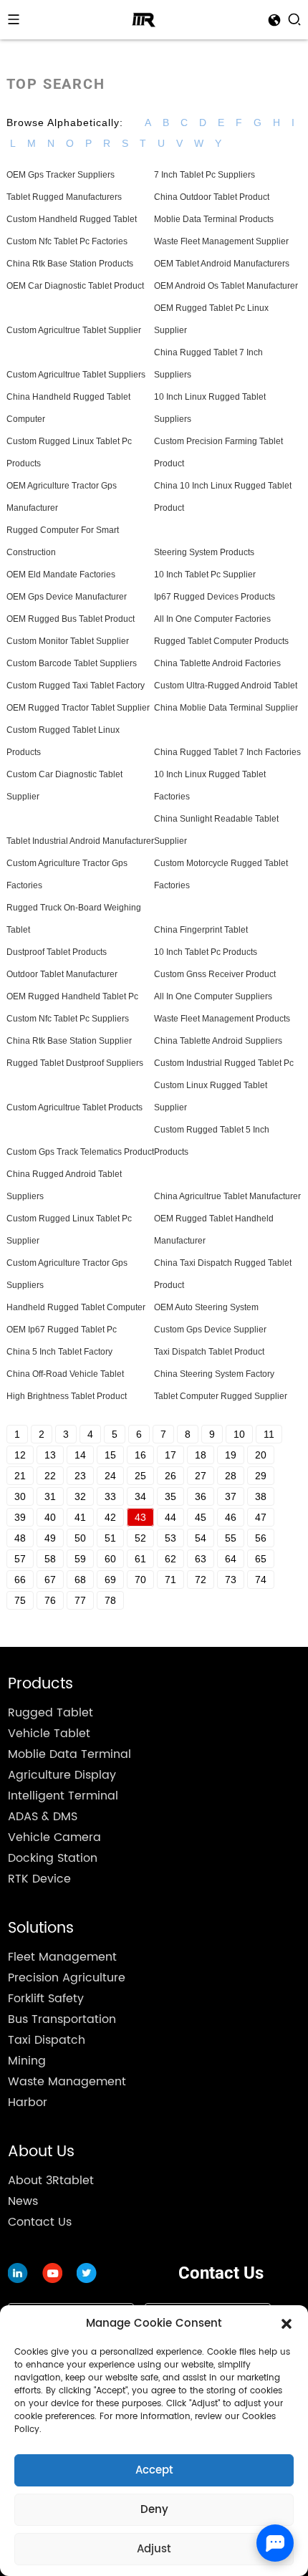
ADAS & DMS (43, 1817)
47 (261, 1517)
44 (170, 1517)
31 (50, 1496)
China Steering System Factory (214, 1374)
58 (50, 1559)
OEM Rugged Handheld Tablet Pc (72, 996)
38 (261, 1496)
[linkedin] (18, 2273)
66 (20, 1580)
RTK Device (39, 1879)
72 (201, 1580)
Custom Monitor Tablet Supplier (68, 641)
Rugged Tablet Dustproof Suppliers (75, 1063)
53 (170, 1538)
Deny (154, 2510)
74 (261, 1580)
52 (140, 1538)
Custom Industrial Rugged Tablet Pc (224, 1063)
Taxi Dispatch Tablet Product (209, 1352)
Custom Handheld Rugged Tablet (72, 219)
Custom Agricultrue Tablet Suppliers (76, 375)
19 (231, 1455)
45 (201, 1517)
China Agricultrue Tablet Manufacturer (227, 1196)
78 (110, 1600)
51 (110, 1538)
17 (170, 1455)
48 (20, 1538)
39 (20, 1517)
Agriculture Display (62, 1775)
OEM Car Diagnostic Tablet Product (75, 286)
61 (140, 1559)
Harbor (28, 2102)
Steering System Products (204, 552)
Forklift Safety (46, 1999)
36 (201, 1496)
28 (231, 1476)
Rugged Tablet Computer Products (221, 641)
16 (140, 1455)
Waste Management (67, 2082)
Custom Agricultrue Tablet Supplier (74, 330)
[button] (287, 2324)
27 (201, 1476)
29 (261, 1476)
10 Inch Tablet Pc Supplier (205, 575)
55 (231, 1538)
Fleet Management (62, 1957)
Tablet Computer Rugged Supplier (221, 1396)
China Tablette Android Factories (217, 663)
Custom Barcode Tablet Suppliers (72, 663)
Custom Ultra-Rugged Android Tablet (226, 686)
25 (140, 1476)
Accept (154, 2470)
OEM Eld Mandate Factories (61, 575)
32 (80, 1496)
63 (201, 1559)
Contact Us (40, 2222)
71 (170, 1580)
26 (170, 1476)
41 (80, 1517)
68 (80, 1580)
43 (140, 1517)
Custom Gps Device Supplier (210, 1330)
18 (201, 1455)
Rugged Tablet (50, 1713)
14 (80, 1455)
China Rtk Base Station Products (70, 264)
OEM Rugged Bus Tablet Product (71, 619)
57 (20, 1559)
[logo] (144, 19)
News (23, 2201)
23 (80, 1476)
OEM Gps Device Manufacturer (67, 597)
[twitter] (52, 2273)
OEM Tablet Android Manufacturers (222, 264)
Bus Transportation (62, 2019)
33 (110, 1496)
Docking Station (53, 1858)
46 (231, 1517)
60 (110, 1559)
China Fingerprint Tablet (201, 930)
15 (110, 1455)
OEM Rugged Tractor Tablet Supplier (78, 708)
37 (231, 1496)
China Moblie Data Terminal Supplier (226, 708)
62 (170, 1559)
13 (50, 1455)
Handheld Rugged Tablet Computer (76, 1307)
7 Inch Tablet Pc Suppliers (204, 175)
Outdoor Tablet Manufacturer (62, 974)
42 (110, 1517)
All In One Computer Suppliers (213, 996)
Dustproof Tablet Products (57, 952)
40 (50, 1517)
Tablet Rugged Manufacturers (64, 197)
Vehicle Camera (54, 1837)
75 (20, 1600)
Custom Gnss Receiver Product (215, 974)
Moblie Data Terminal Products (214, 219)
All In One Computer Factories (212, 619)
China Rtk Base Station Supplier (69, 1041)
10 (239, 1434)
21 (20, 1476)
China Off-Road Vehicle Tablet (65, 1374)
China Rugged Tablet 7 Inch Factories (227, 752)
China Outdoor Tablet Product (212, 197)
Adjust (154, 2549)
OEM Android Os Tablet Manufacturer (226, 286)
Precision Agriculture (67, 1978)
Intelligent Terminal (63, 1796)
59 (80, 1559)
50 (80, 1538)
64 (231, 1559)
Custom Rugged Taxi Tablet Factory (76, 686)
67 (50, 1580)
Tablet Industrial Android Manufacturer (80, 841)
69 (110, 1580)
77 (80, 1600)
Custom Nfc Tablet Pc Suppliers (68, 1019)
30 (20, 1496)
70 (140, 1580)
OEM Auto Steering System (206, 1307)
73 (231, 1580)
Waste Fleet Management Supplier (221, 241)
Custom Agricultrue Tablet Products (74, 1107)
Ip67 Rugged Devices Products (215, 597)
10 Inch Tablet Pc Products (206, 952)
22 (50, 1476)
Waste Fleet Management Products (222, 1019)
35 (170, 1496)
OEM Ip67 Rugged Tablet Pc (62, 1330)
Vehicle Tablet (49, 1734)
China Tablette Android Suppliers (218, 1041)
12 (20, 1455)
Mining (27, 2061)
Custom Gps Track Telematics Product (80, 1152)
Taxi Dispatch (47, 2040)
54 (201, 1538)
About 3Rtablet (51, 2181)
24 (110, 1476)
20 (261, 1455)
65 (261, 1559)
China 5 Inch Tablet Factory (59, 1352)
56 (261, 1538)
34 (140, 1496)
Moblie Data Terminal (69, 1754)
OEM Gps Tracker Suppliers (61, 175)
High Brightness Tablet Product (67, 1396)
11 (269, 1434)
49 (50, 1538)
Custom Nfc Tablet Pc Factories (67, 241)
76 (50, 1600)
